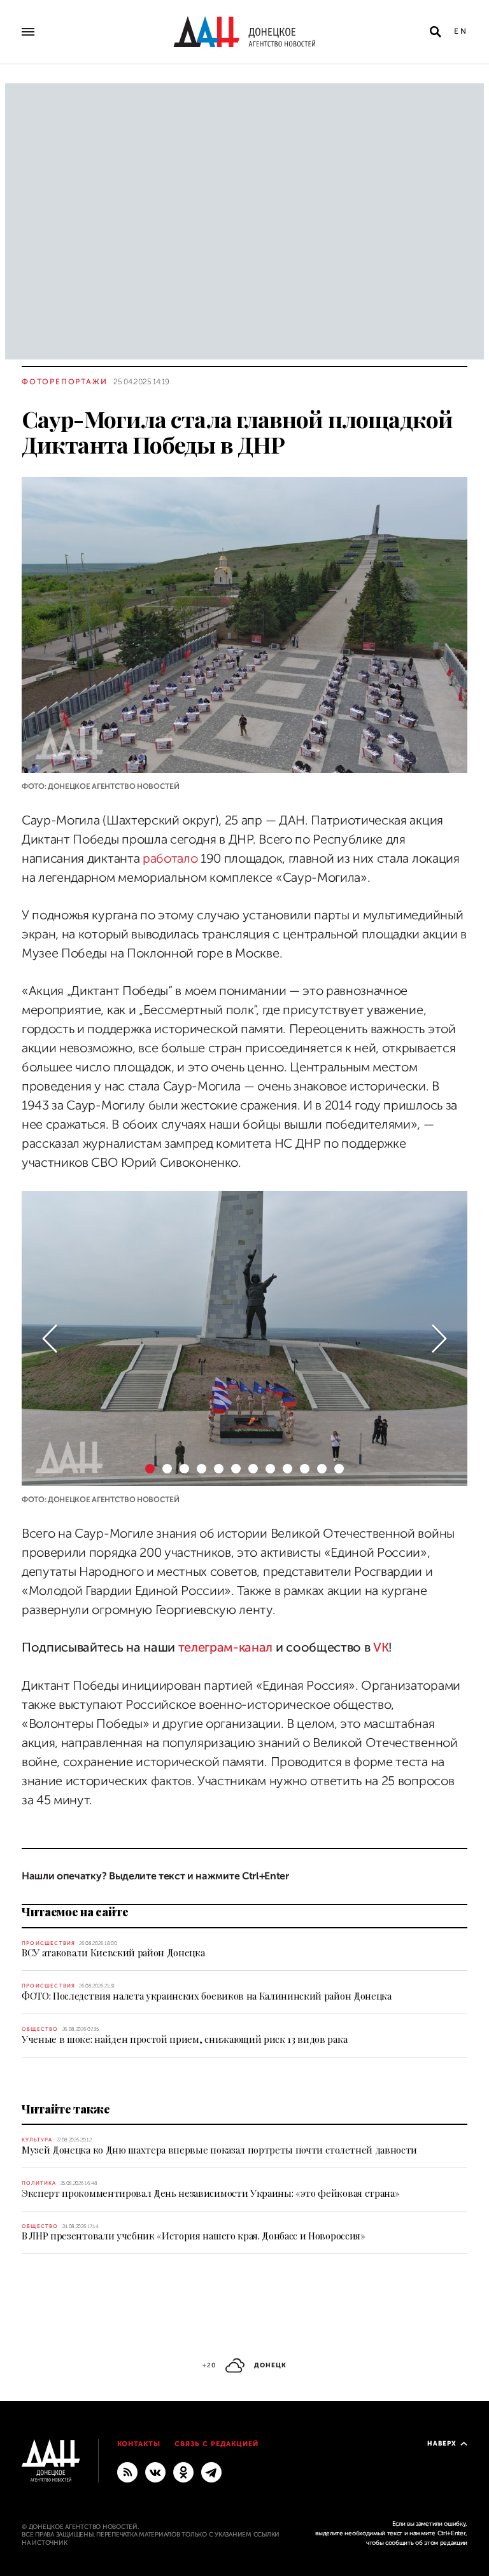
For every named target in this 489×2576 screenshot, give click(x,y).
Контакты (139, 2444)
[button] (50, 1339)
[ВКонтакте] (155, 2472)
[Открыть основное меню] (28, 32)
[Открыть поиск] (436, 32)
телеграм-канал (226, 1647)
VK (381, 1647)
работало (172, 859)
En (461, 31)
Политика (39, 2183)
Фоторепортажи (64, 382)
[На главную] (244, 32)
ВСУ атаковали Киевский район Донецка (113, 1953)
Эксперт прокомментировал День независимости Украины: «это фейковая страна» (210, 2193)
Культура (37, 2140)
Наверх (442, 2443)
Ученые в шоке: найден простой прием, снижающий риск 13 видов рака (184, 2039)
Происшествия (48, 1943)
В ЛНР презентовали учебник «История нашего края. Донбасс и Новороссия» (194, 2236)
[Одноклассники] (183, 2472)
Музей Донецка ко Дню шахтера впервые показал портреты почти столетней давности (219, 2150)
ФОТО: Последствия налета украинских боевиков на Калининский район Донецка (207, 1996)
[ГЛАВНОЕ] (211, 2472)
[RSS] (127, 2472)
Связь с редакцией (216, 2444)
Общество (40, 2029)
